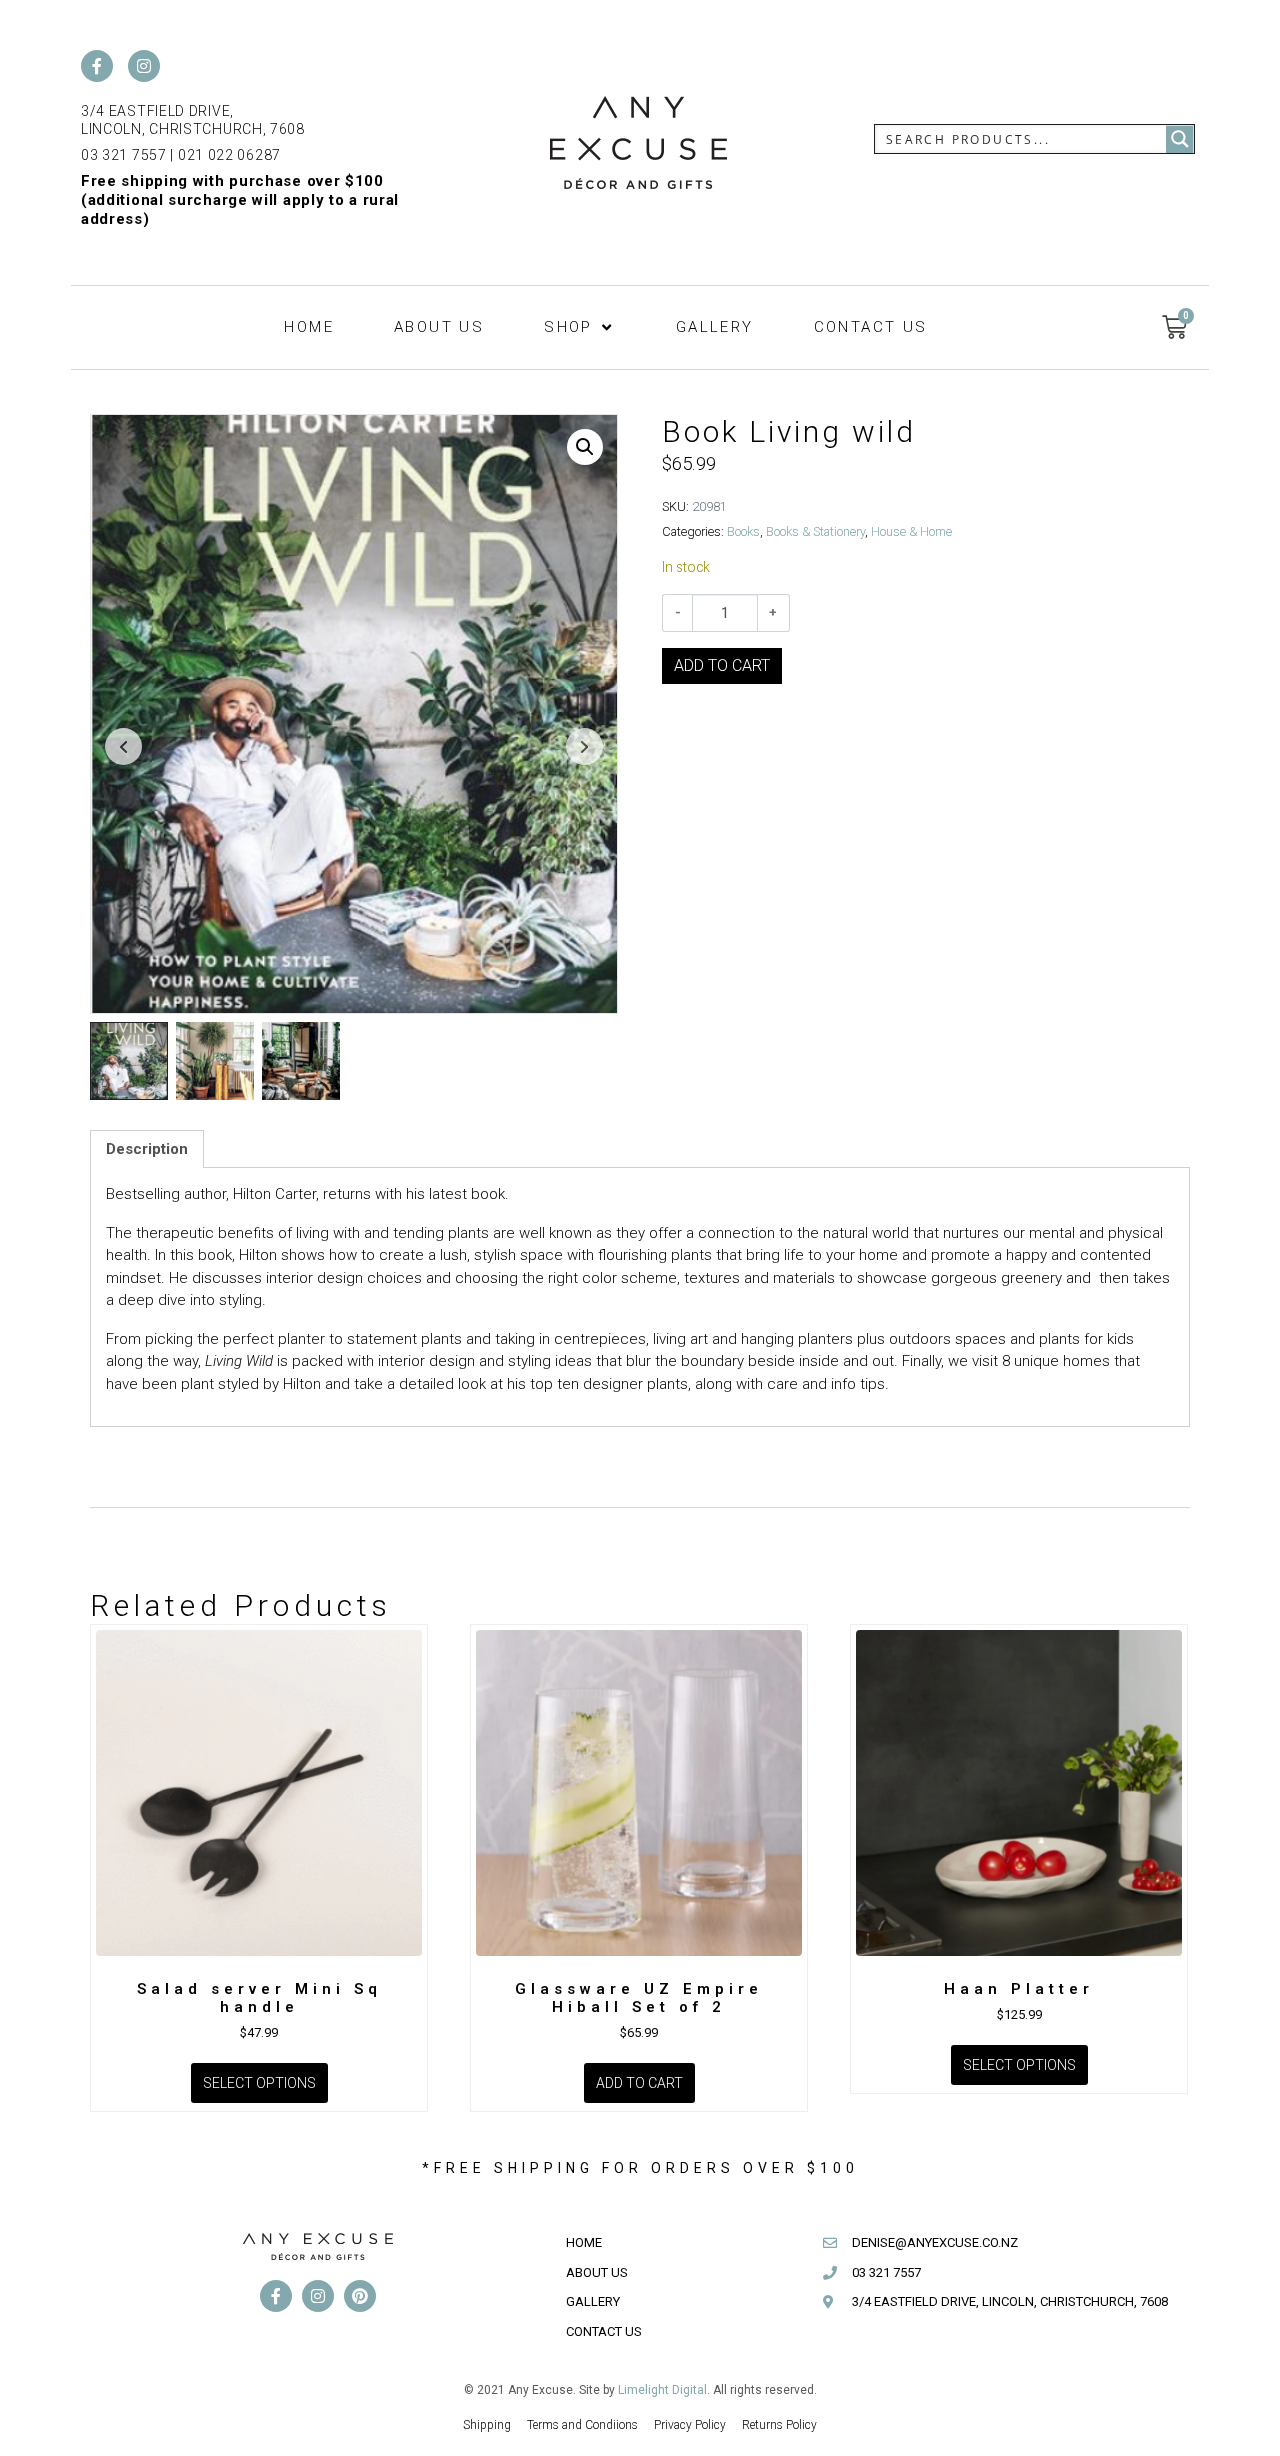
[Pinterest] (360, 2296)
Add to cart (722, 665)
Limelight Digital (662, 2390)
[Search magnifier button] (1180, 139)
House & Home (911, 531)
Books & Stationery (815, 531)
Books (743, 531)
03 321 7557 (124, 155)
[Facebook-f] (97, 66)
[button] (580, 327)
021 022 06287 (229, 155)
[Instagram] (144, 66)
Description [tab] (147, 1149)
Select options (259, 2083)
